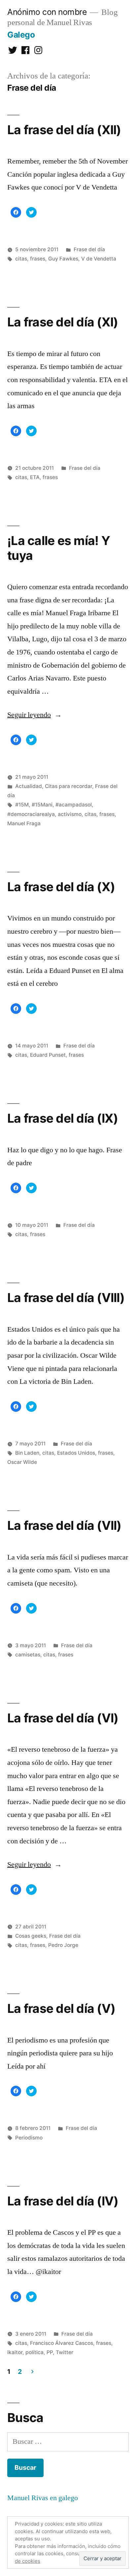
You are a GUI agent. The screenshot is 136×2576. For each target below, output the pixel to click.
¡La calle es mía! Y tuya (59, 548)
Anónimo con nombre (47, 12)
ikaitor (15, 2352)
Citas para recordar (68, 786)
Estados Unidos (76, 1453)
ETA (35, 477)
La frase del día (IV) (63, 2201)
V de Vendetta (99, 259)
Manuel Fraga (24, 823)
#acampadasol (74, 805)
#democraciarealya (31, 814)
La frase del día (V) (61, 2008)
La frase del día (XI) (63, 322)
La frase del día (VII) (64, 1525)
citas (21, 259)
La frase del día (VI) (63, 1718)
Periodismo (29, 2138)
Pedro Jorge (63, 1945)
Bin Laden (27, 1453)
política (34, 2352)
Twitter (65, 2352)
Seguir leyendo (34, 715)
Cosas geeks (31, 1936)
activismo (70, 814)
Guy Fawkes (63, 259)
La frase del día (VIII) (66, 1298)
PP (50, 2352)
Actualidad (29, 786)
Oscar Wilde (22, 1462)
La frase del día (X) (61, 887)
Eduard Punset (48, 1055)
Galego (21, 35)
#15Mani (42, 805)
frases (38, 259)
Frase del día (89, 249)
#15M (22, 805)
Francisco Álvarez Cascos (62, 2343)
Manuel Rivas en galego (43, 2498)
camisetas (28, 1655)
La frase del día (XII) (64, 130)
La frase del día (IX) (63, 1118)
